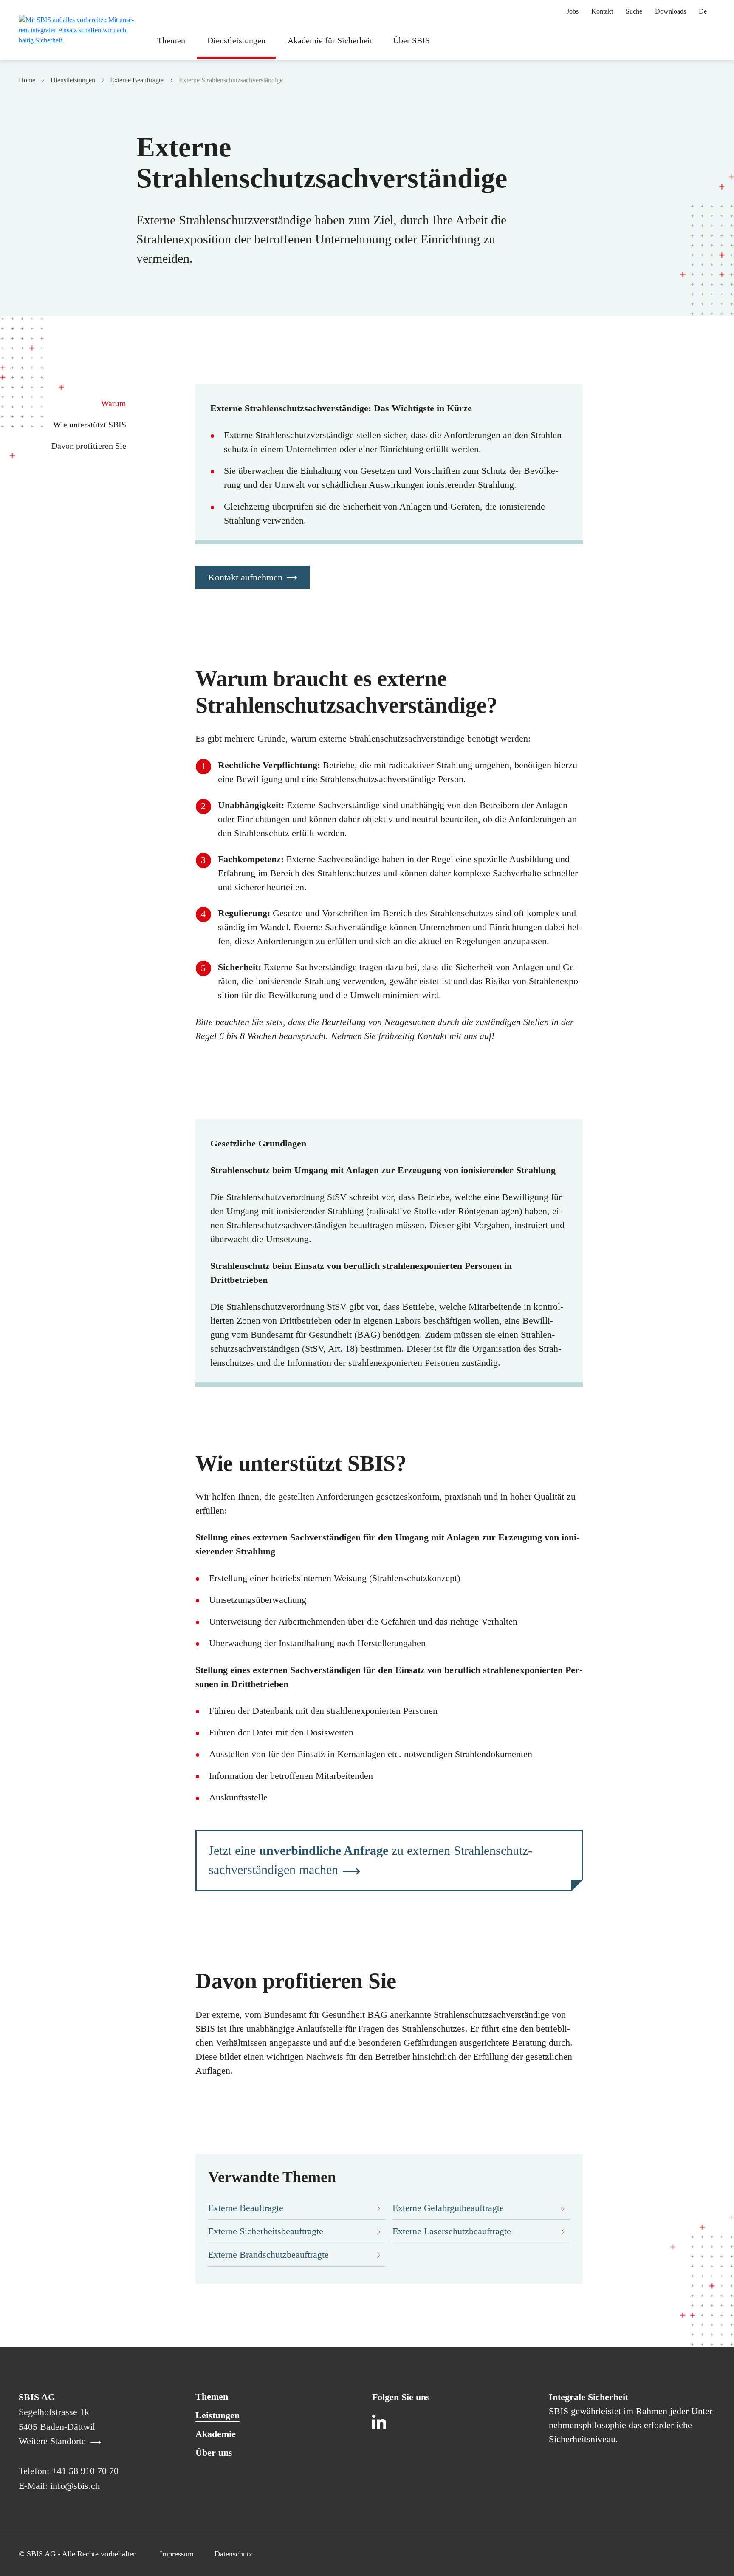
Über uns (214, 2453)
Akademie (216, 2434)
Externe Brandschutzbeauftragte (268, 2255)
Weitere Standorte (54, 2441)
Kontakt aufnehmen (245, 577)
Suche (634, 11)
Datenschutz (233, 2554)
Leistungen (217, 2415)
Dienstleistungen (236, 40)
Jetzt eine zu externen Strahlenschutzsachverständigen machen (370, 1860)
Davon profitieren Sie (89, 446)
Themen (171, 40)
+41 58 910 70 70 (85, 2471)
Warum (114, 403)
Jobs (573, 11)
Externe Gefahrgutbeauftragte (448, 2208)
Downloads (670, 11)
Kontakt (602, 11)
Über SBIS (411, 40)
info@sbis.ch (75, 2486)
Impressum (177, 2554)
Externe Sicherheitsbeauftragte (266, 2231)
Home (27, 80)
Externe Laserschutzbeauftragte (452, 2231)
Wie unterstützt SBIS (90, 425)
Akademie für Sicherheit (330, 40)
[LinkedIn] (381, 2423)
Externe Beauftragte (137, 80)
